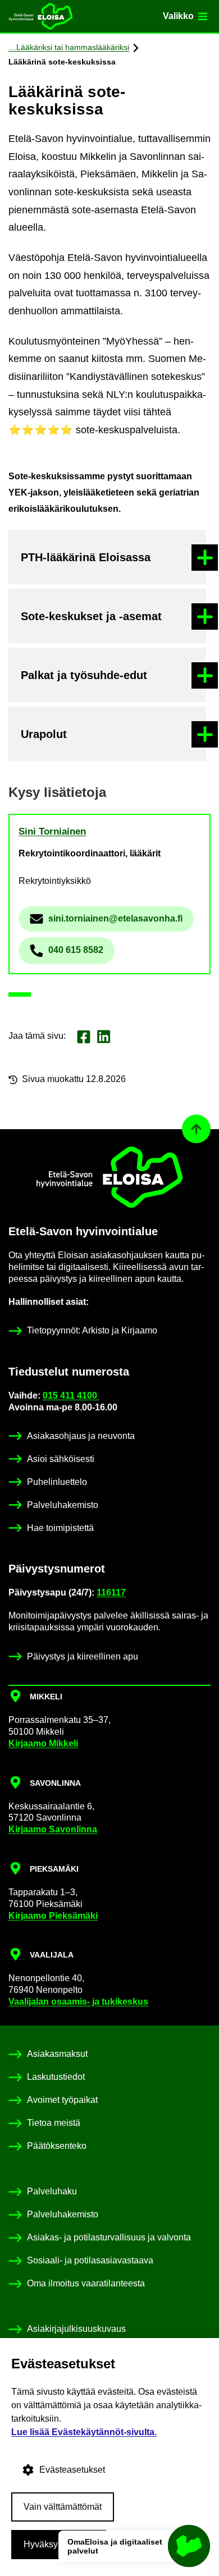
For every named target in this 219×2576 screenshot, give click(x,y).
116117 (111, 1592)
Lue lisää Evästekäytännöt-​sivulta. (84, 2432)
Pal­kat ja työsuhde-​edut (84, 675)
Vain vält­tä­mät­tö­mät (63, 2507)
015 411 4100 (71, 1395)
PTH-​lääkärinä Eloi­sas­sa (86, 557)
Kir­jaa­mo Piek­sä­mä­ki (53, 1916)
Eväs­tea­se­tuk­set (72, 2470)
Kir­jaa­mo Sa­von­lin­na (53, 1829)
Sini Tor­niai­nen (52, 831)
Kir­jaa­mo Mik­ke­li (43, 1743)
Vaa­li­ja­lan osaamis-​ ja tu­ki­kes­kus (78, 2002)
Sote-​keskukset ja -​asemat (91, 616)
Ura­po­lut (44, 734)
